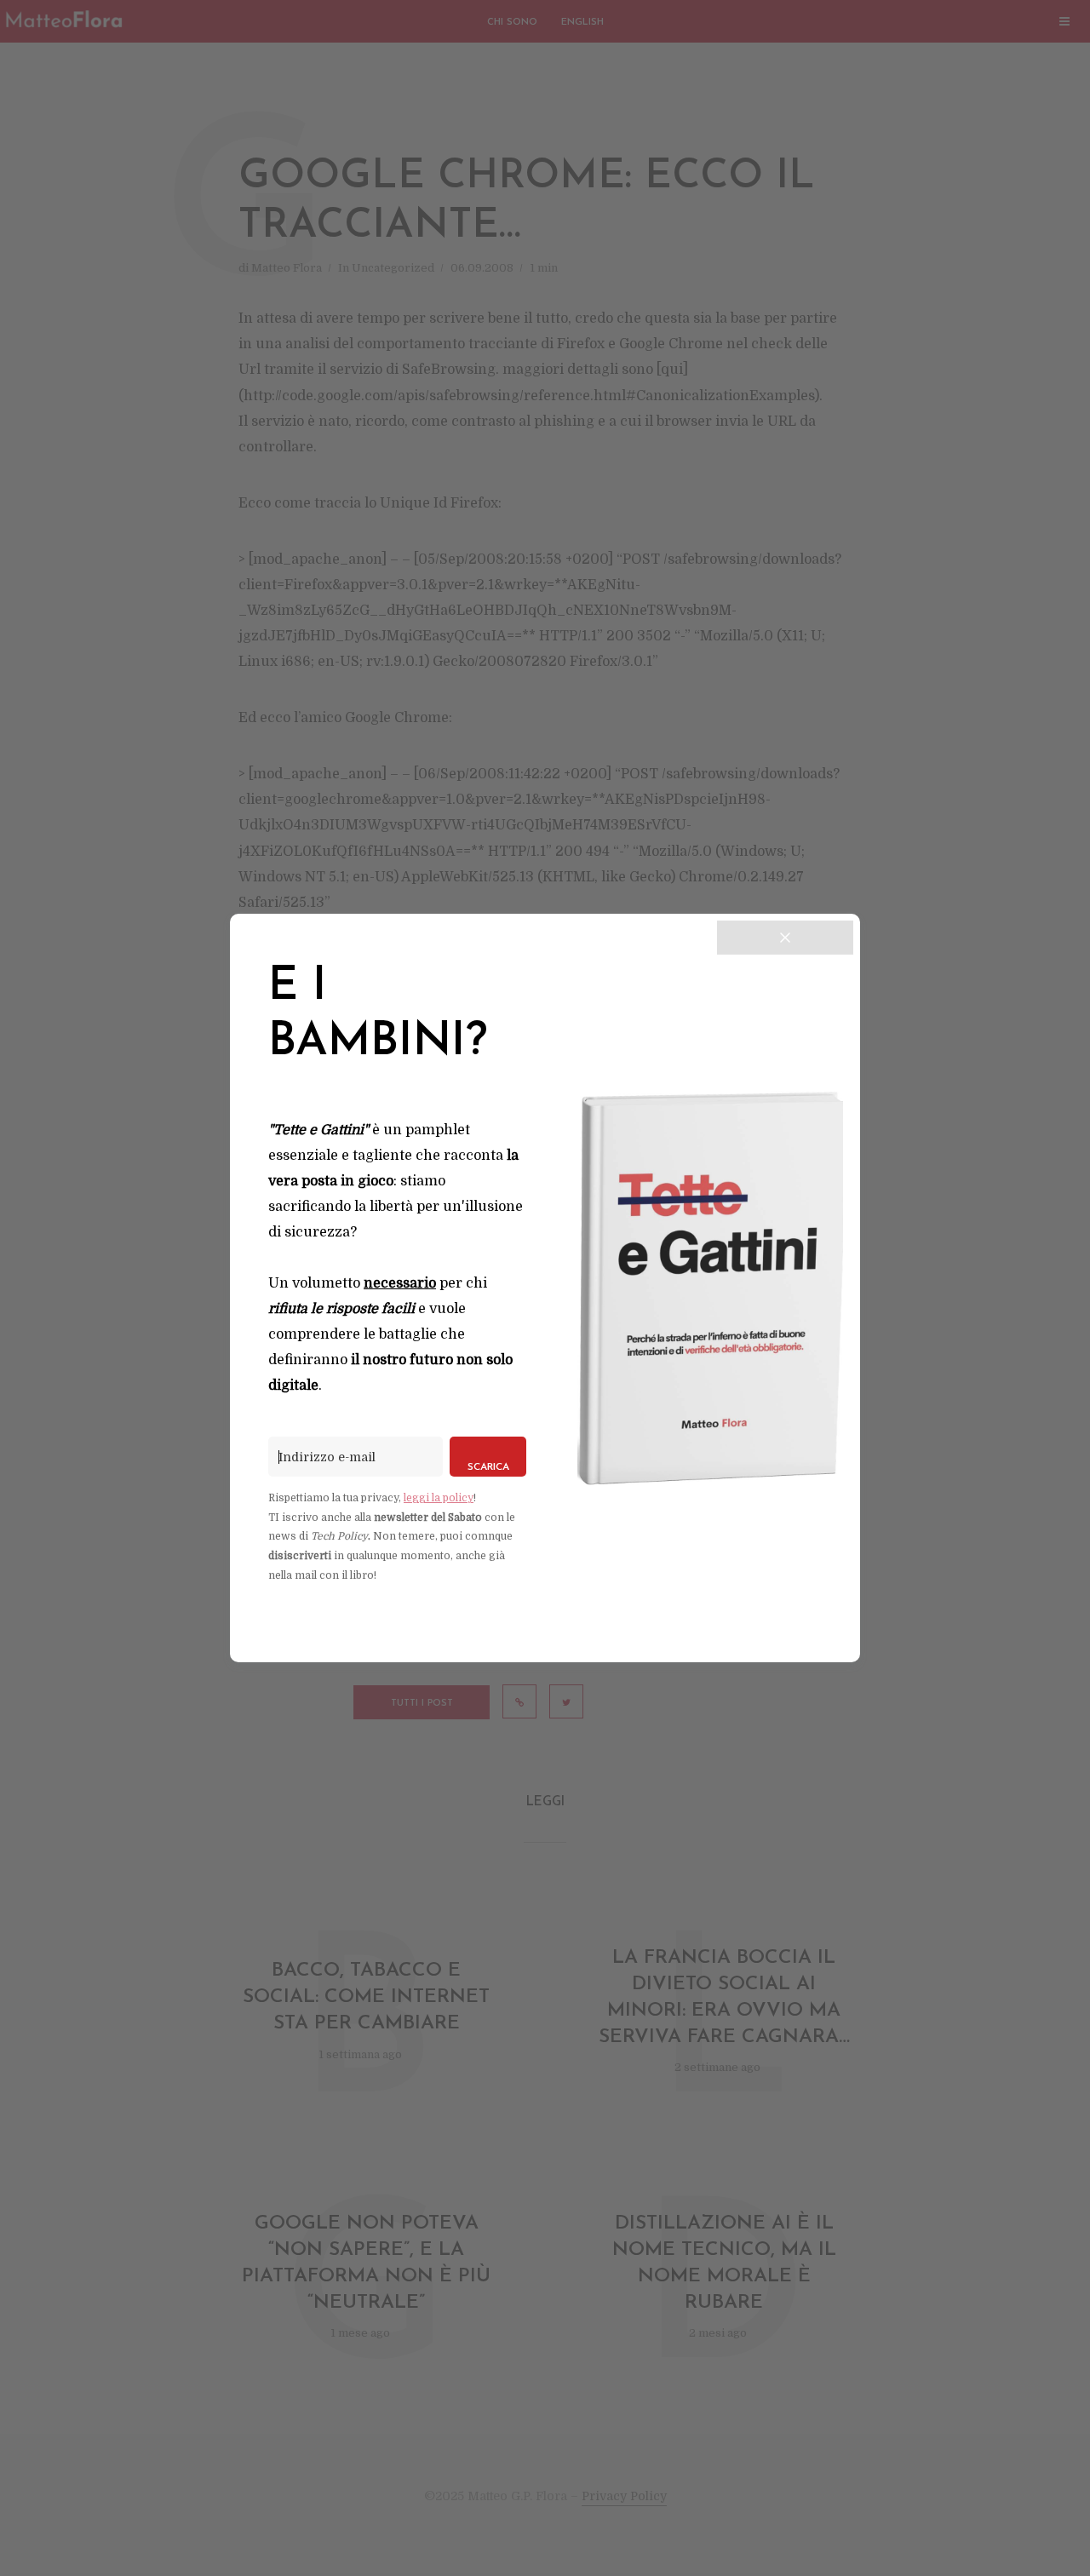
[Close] (785, 938)
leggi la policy (439, 1498)
